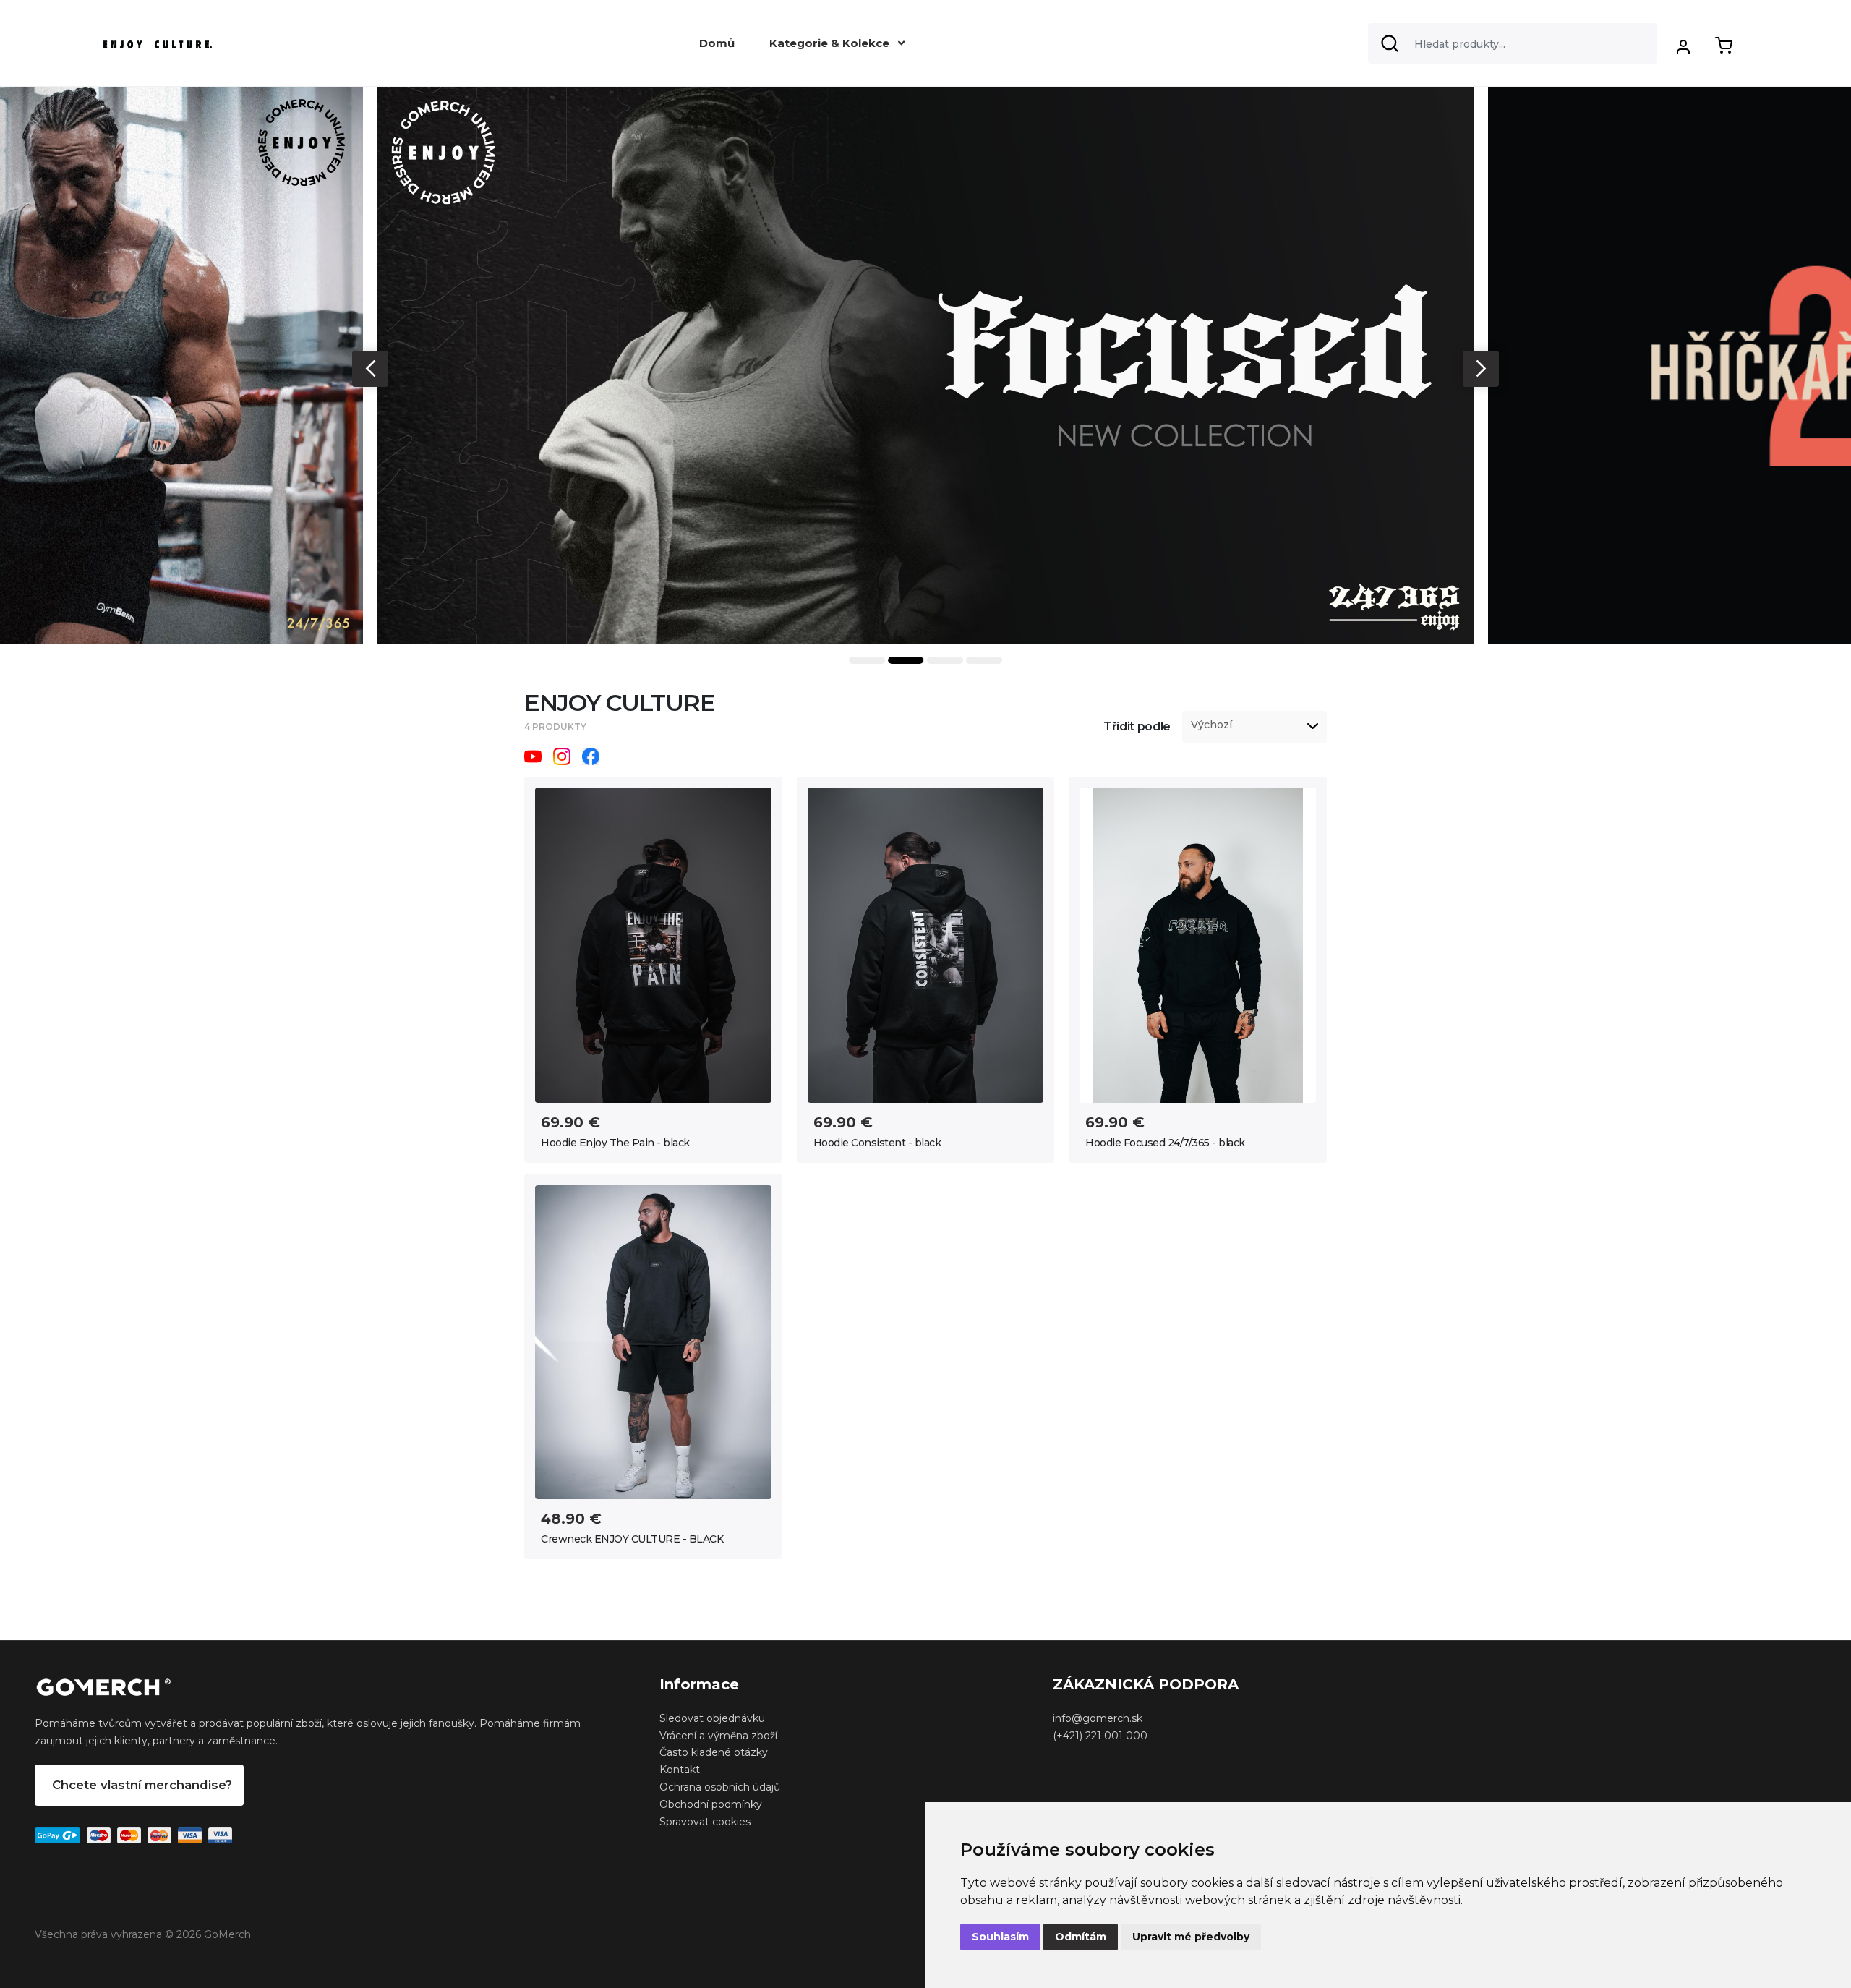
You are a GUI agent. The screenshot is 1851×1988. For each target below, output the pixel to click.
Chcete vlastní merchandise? (142, 1785)
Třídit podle (1137, 726)
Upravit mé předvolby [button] (1191, 1937)
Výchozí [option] (1211, 725)
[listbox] (1254, 727)
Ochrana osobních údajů (720, 1787)
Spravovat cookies (705, 1822)
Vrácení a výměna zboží (718, 1736)
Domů (717, 43)
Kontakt (680, 1770)
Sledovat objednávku (712, 1718)
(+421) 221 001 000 (1100, 1736)
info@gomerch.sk (1098, 1718)
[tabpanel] (925, 366)
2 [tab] (906, 660)
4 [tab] (984, 660)
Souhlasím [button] (1000, 1937)
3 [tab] (945, 660)
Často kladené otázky (714, 1752)
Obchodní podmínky (711, 1804)
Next (1481, 369)
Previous (370, 369)
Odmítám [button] (1081, 1937)
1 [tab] (867, 660)
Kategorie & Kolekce (831, 43)
